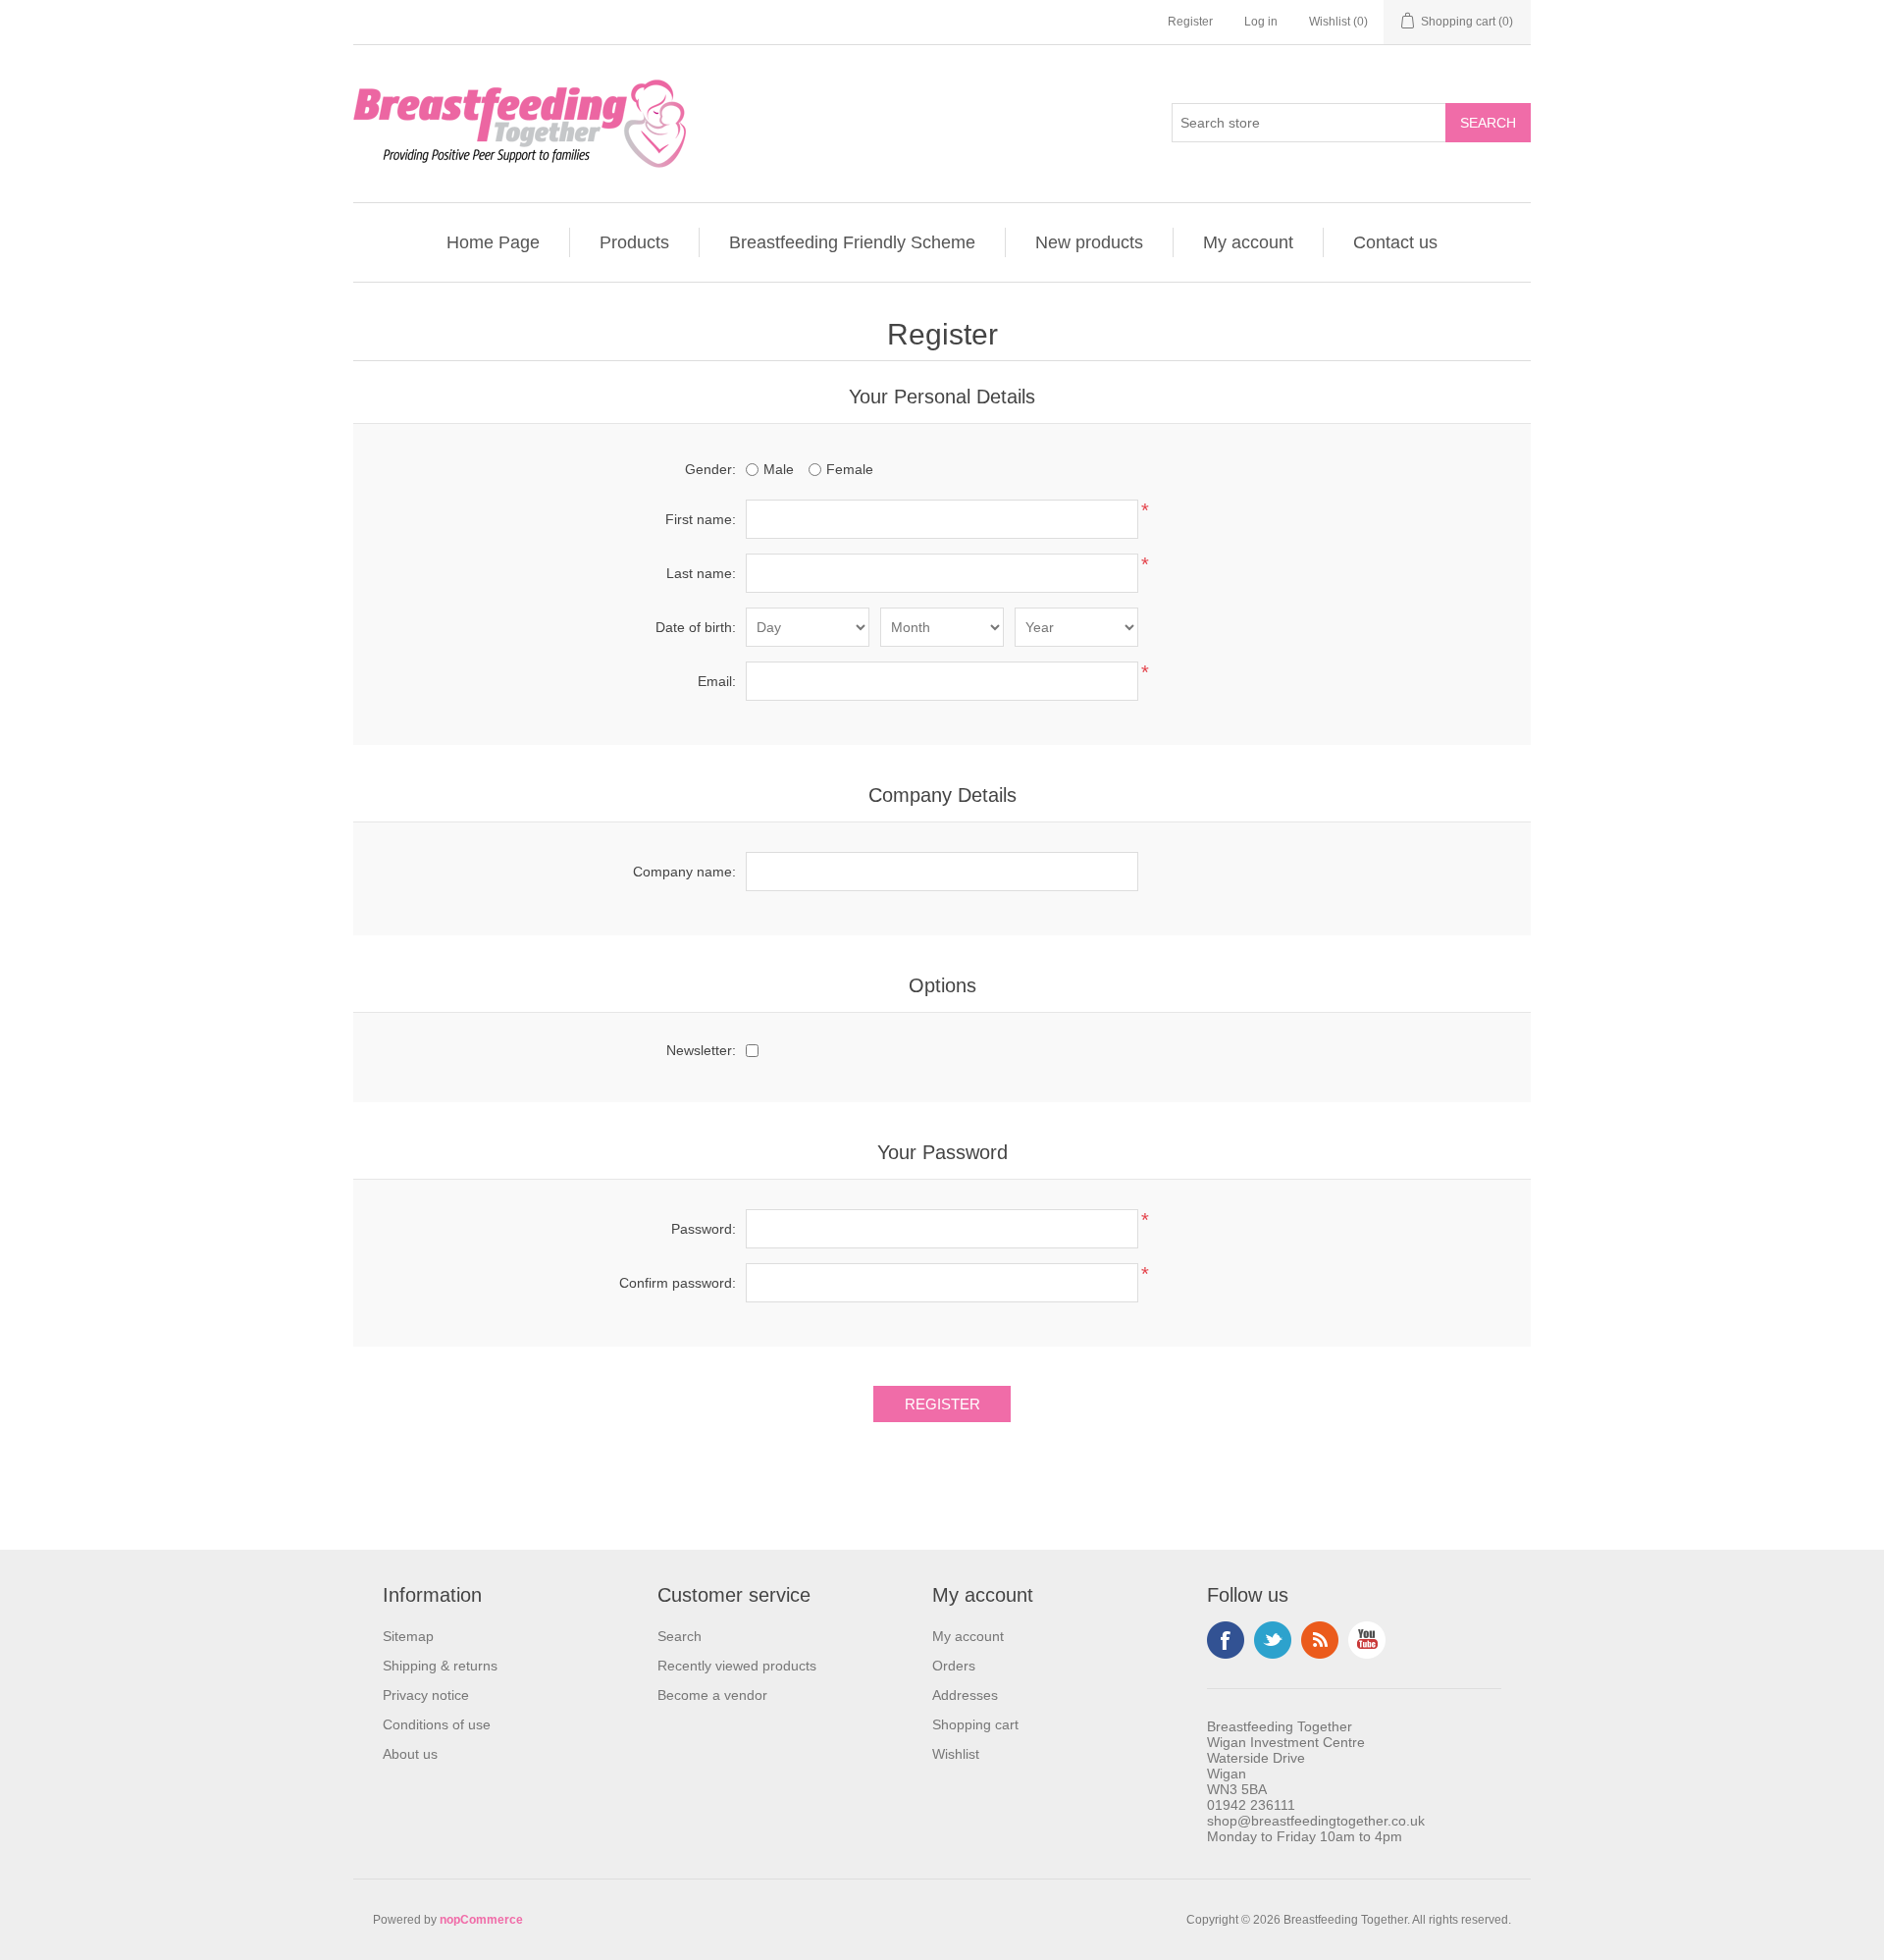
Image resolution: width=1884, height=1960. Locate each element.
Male (779, 469)
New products (1089, 242)
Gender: (710, 469)
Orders (954, 1666)
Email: (717, 681)
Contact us (1395, 242)
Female (850, 469)
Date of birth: (696, 627)
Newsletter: (701, 1050)
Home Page (493, 242)
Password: (704, 1229)
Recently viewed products (737, 1666)
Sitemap (408, 1636)
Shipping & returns (440, 1666)
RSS (1320, 1640)
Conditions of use (437, 1724)
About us (410, 1754)
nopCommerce (481, 1920)
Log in (1261, 22)
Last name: (701, 573)
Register (1190, 22)
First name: (701, 519)
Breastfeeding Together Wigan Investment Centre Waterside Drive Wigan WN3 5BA (1286, 1758)
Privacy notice (426, 1695)
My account (1248, 242)
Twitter (1273, 1640)
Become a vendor (712, 1695)
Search (680, 1636)
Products (634, 242)
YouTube (1367, 1640)
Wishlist (956, 1754)
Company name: (684, 872)
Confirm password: (678, 1283)
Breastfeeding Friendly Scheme (852, 242)
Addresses (965, 1695)
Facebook (1226, 1640)
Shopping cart (975, 1724)
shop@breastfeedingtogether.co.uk (1316, 1821)
